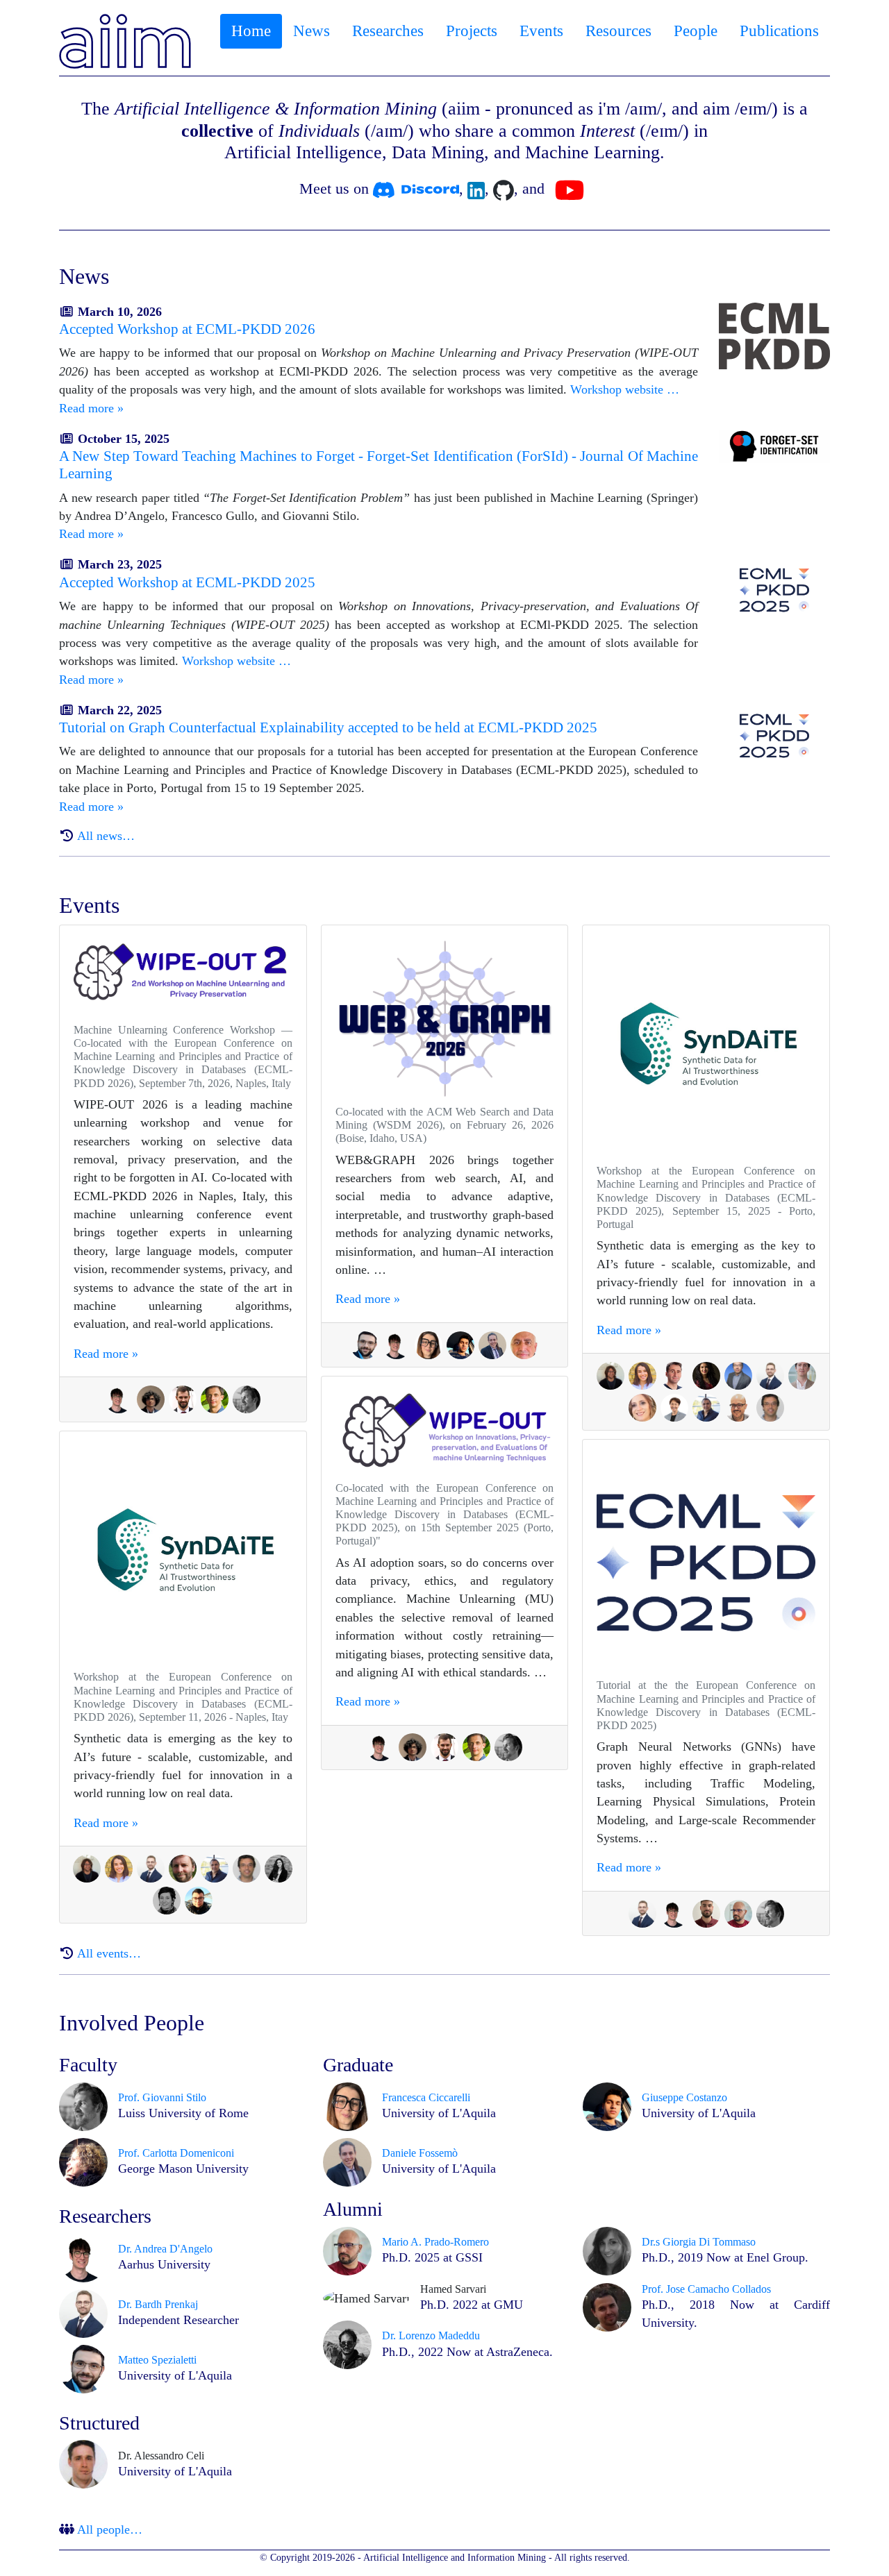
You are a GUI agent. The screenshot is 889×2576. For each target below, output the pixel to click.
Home (251, 31)
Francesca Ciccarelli (426, 2097)
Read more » (91, 408)
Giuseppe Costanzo (684, 2097)
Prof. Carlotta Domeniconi (176, 2153)
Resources (618, 31)
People (696, 31)
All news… (106, 836)
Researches (388, 31)
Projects (472, 31)
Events (541, 31)
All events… (109, 1953)
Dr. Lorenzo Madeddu (431, 2335)
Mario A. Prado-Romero (435, 2242)
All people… (110, 2529)
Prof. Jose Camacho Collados (706, 2289)
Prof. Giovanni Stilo (162, 2097)
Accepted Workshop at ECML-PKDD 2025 (187, 582)
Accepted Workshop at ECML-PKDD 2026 (187, 329)
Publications (779, 31)
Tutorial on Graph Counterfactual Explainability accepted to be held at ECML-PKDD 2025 (328, 727)
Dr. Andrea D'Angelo (165, 2249)
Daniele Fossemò (420, 2153)
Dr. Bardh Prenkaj (158, 2304)
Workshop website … (625, 389)
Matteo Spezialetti (157, 2360)
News (311, 31)
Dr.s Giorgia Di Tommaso (699, 2242)
